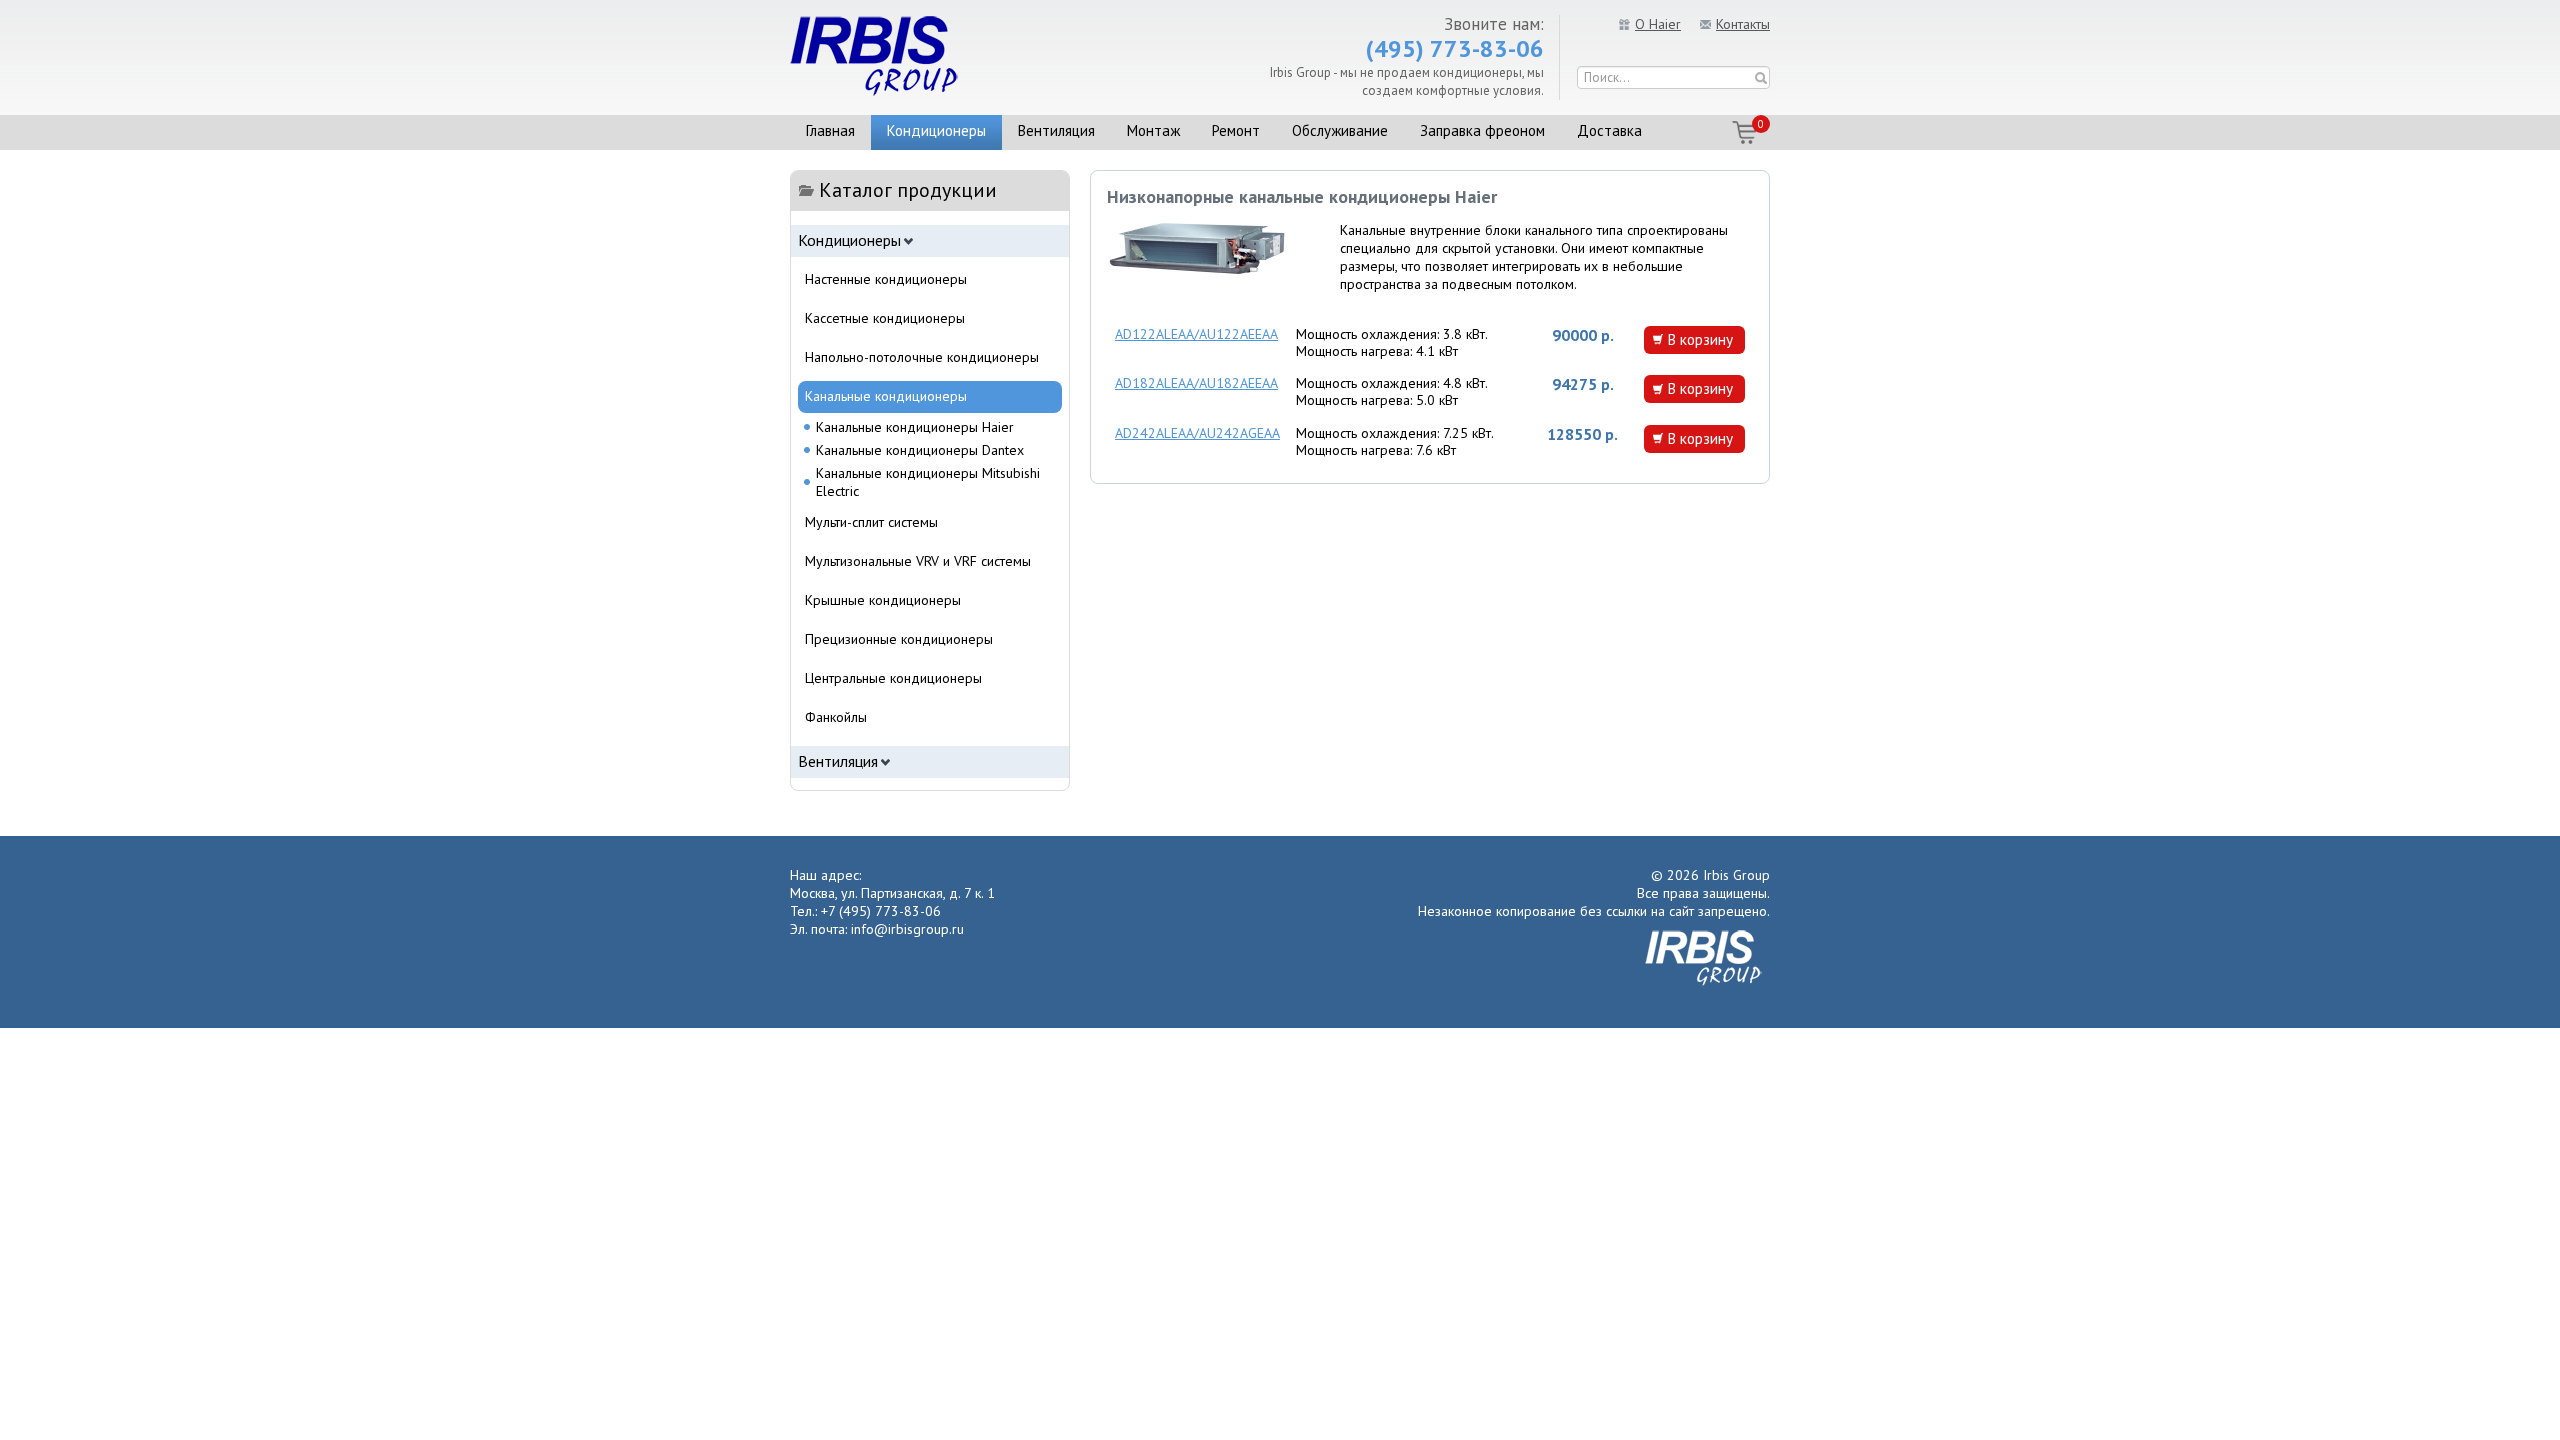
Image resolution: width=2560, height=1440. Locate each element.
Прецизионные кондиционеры (899, 639)
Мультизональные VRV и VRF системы (918, 561)
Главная (830, 130)
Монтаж (1153, 130)
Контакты (1743, 24)
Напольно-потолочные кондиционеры (922, 357)
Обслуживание (1340, 130)
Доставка (1609, 130)
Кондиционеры (936, 130)
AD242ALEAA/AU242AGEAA (1197, 433)
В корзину (1700, 339)
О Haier (1658, 24)
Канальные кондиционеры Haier (915, 427)
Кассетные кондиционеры (885, 318)
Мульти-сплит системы (871, 522)
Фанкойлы (836, 717)
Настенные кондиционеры (886, 279)
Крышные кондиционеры (883, 600)
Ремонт (1236, 130)
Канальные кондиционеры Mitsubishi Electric (928, 482)
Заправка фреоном (1482, 130)
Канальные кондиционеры (886, 396)
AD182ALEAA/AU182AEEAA (1196, 383)
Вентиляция (1056, 130)
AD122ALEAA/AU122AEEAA (1196, 334)
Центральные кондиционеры (893, 678)
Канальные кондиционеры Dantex (920, 450)
